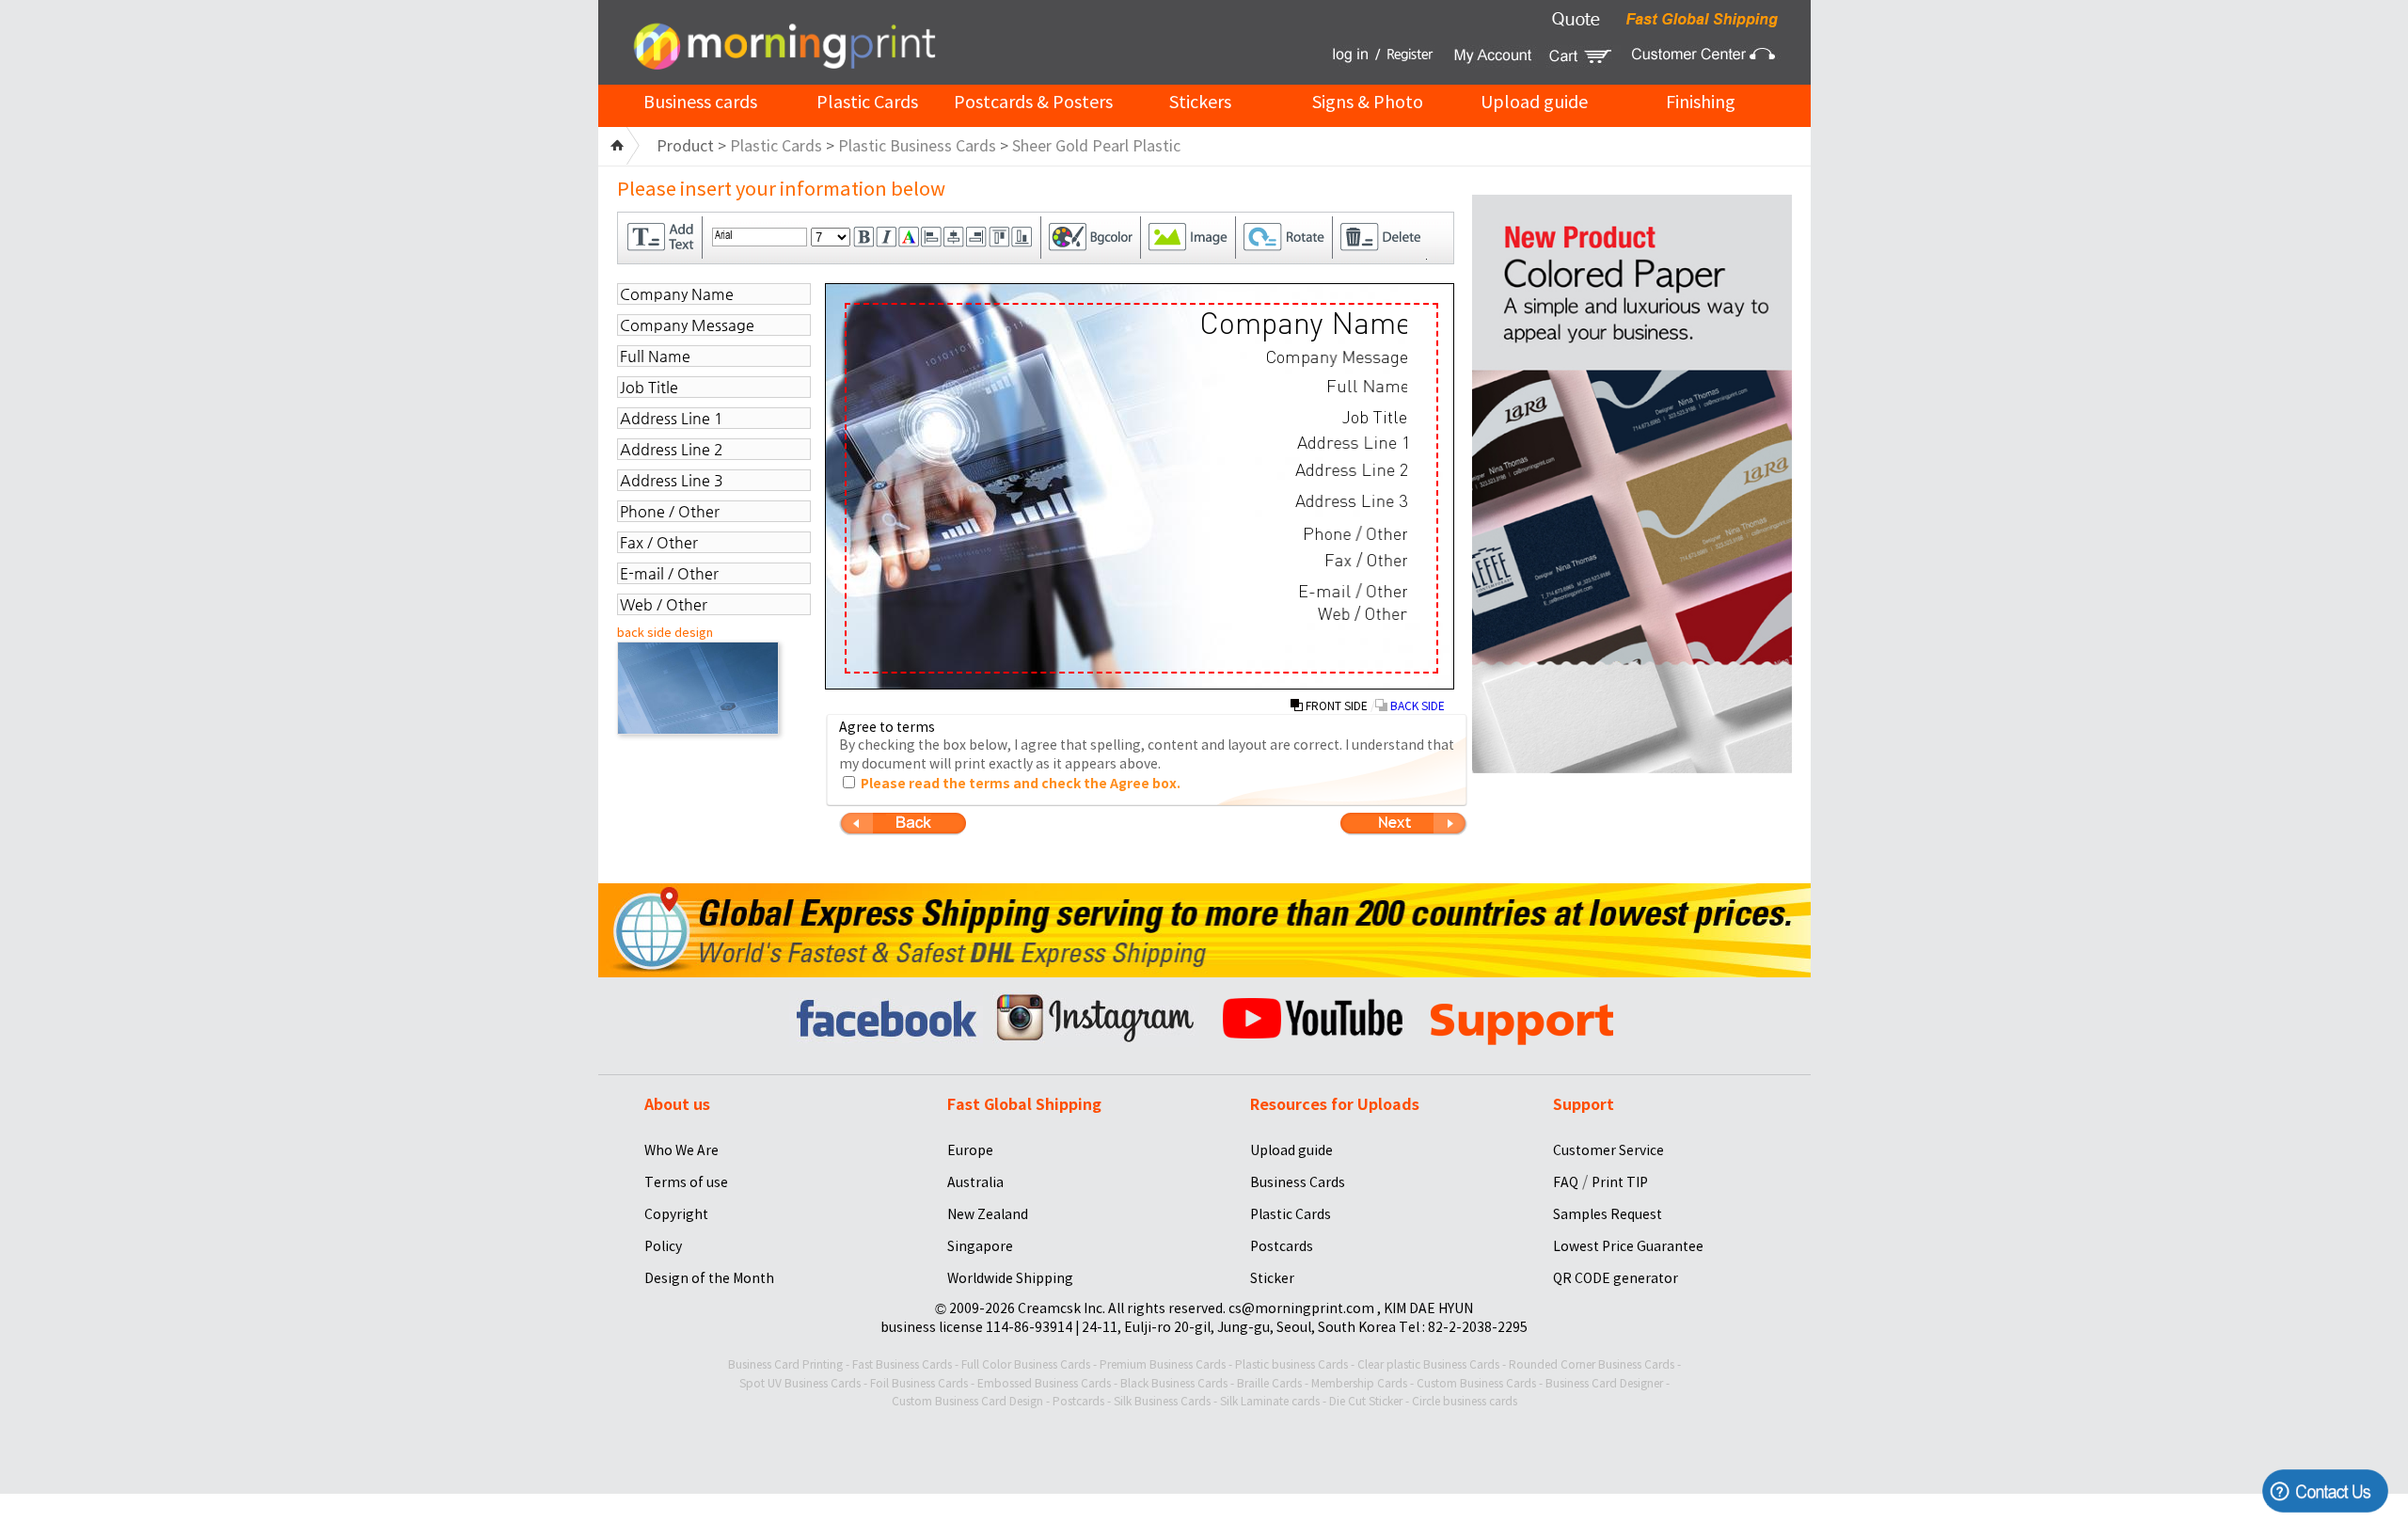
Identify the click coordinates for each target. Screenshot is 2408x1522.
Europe (970, 1150)
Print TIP (1620, 1182)
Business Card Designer (1604, 1383)
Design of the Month (709, 1278)
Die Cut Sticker (1366, 1401)
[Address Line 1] (1352, 443)
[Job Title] (1375, 417)
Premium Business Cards (1163, 1364)
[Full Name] (1367, 386)
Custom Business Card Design (967, 1401)
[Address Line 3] (1351, 501)
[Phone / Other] (1355, 533)
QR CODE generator (1616, 1278)
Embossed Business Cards (1044, 1383)
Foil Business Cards (919, 1383)
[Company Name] (1303, 327)
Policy (663, 1246)
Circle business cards (1465, 1401)
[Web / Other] (1362, 613)
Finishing (1701, 102)
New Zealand (988, 1214)
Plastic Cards (867, 102)
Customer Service (1608, 1150)
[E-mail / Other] (1353, 591)
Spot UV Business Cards (800, 1383)
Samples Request (1608, 1214)
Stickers (1200, 102)
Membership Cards (1359, 1383)
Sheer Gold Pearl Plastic (1096, 146)
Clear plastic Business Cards (1428, 1364)
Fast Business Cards (902, 1364)
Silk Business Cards (1162, 1401)
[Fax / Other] (1366, 560)
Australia (975, 1182)
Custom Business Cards (1476, 1383)
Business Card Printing (785, 1364)
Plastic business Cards (1291, 1364)
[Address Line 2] (1351, 470)
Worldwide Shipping (1010, 1278)
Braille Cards (1269, 1383)
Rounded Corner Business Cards (1592, 1364)
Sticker (1272, 1278)
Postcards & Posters (1033, 102)
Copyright (676, 1214)
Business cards (700, 102)
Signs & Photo (1368, 102)
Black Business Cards (1174, 1383)
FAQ (1566, 1182)
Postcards (1282, 1246)
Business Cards (1298, 1182)
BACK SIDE (1416, 706)
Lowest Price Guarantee (1628, 1246)
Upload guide (1534, 102)
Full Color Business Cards (1026, 1364)
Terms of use (686, 1182)
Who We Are (681, 1150)
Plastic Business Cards (917, 146)
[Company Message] (1337, 359)
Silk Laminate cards (1270, 1401)
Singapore (980, 1246)
